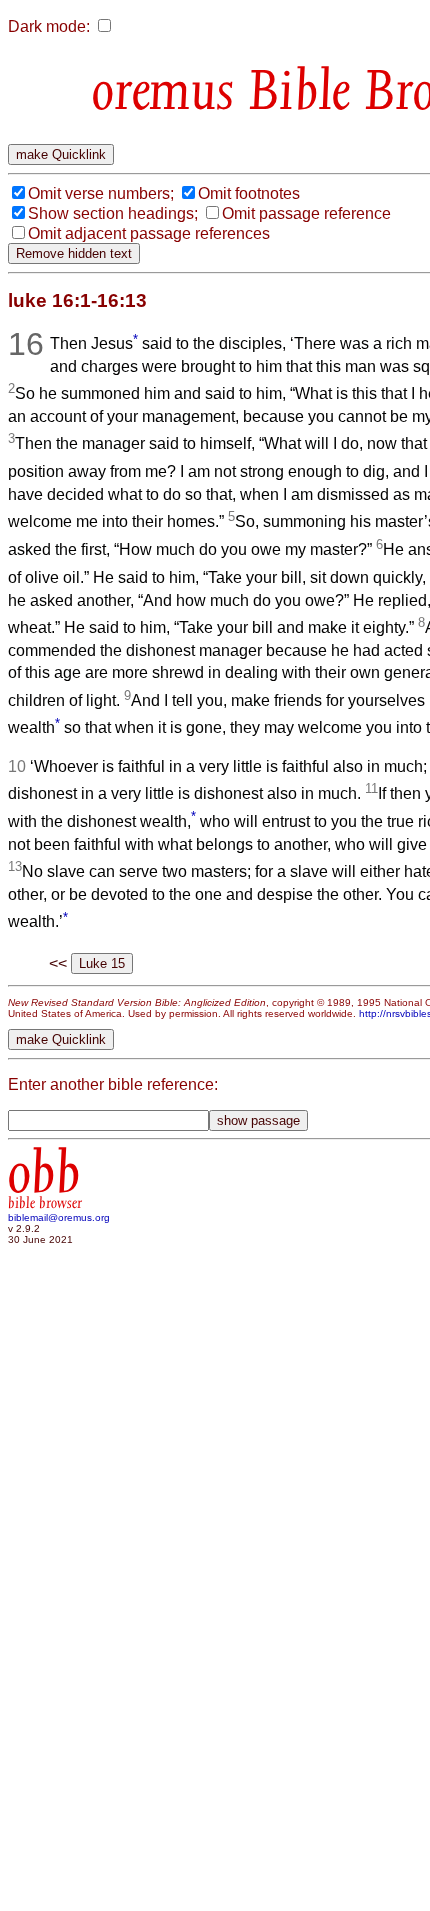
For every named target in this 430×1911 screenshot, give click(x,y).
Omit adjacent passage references (149, 233)
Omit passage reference (306, 213)
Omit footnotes (249, 193)
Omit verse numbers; (101, 193)
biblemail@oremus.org (59, 1217)
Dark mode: (49, 26)
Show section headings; (113, 213)
